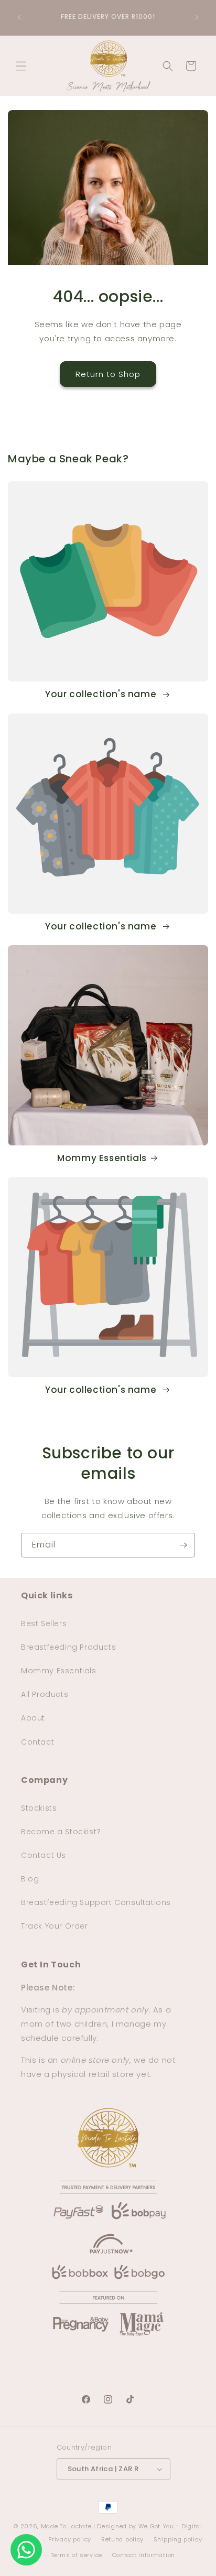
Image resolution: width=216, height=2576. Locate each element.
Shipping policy (178, 2539)
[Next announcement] (197, 17)
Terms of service (77, 2555)
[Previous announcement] (19, 17)
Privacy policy (70, 2539)
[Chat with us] (26, 2550)
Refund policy (122, 2539)
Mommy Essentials (102, 1158)
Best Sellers (44, 1623)
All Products (45, 1694)
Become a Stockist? (61, 1832)
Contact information (144, 2555)
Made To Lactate (66, 2526)
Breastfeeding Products (68, 1647)
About (33, 1718)
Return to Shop (108, 374)
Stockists (39, 1808)
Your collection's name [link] (102, 694)
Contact (37, 1742)
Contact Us (44, 1855)
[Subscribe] (183, 1545)
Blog (30, 1879)
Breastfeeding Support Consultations (96, 1902)
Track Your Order (55, 1926)
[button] (21, 66)
